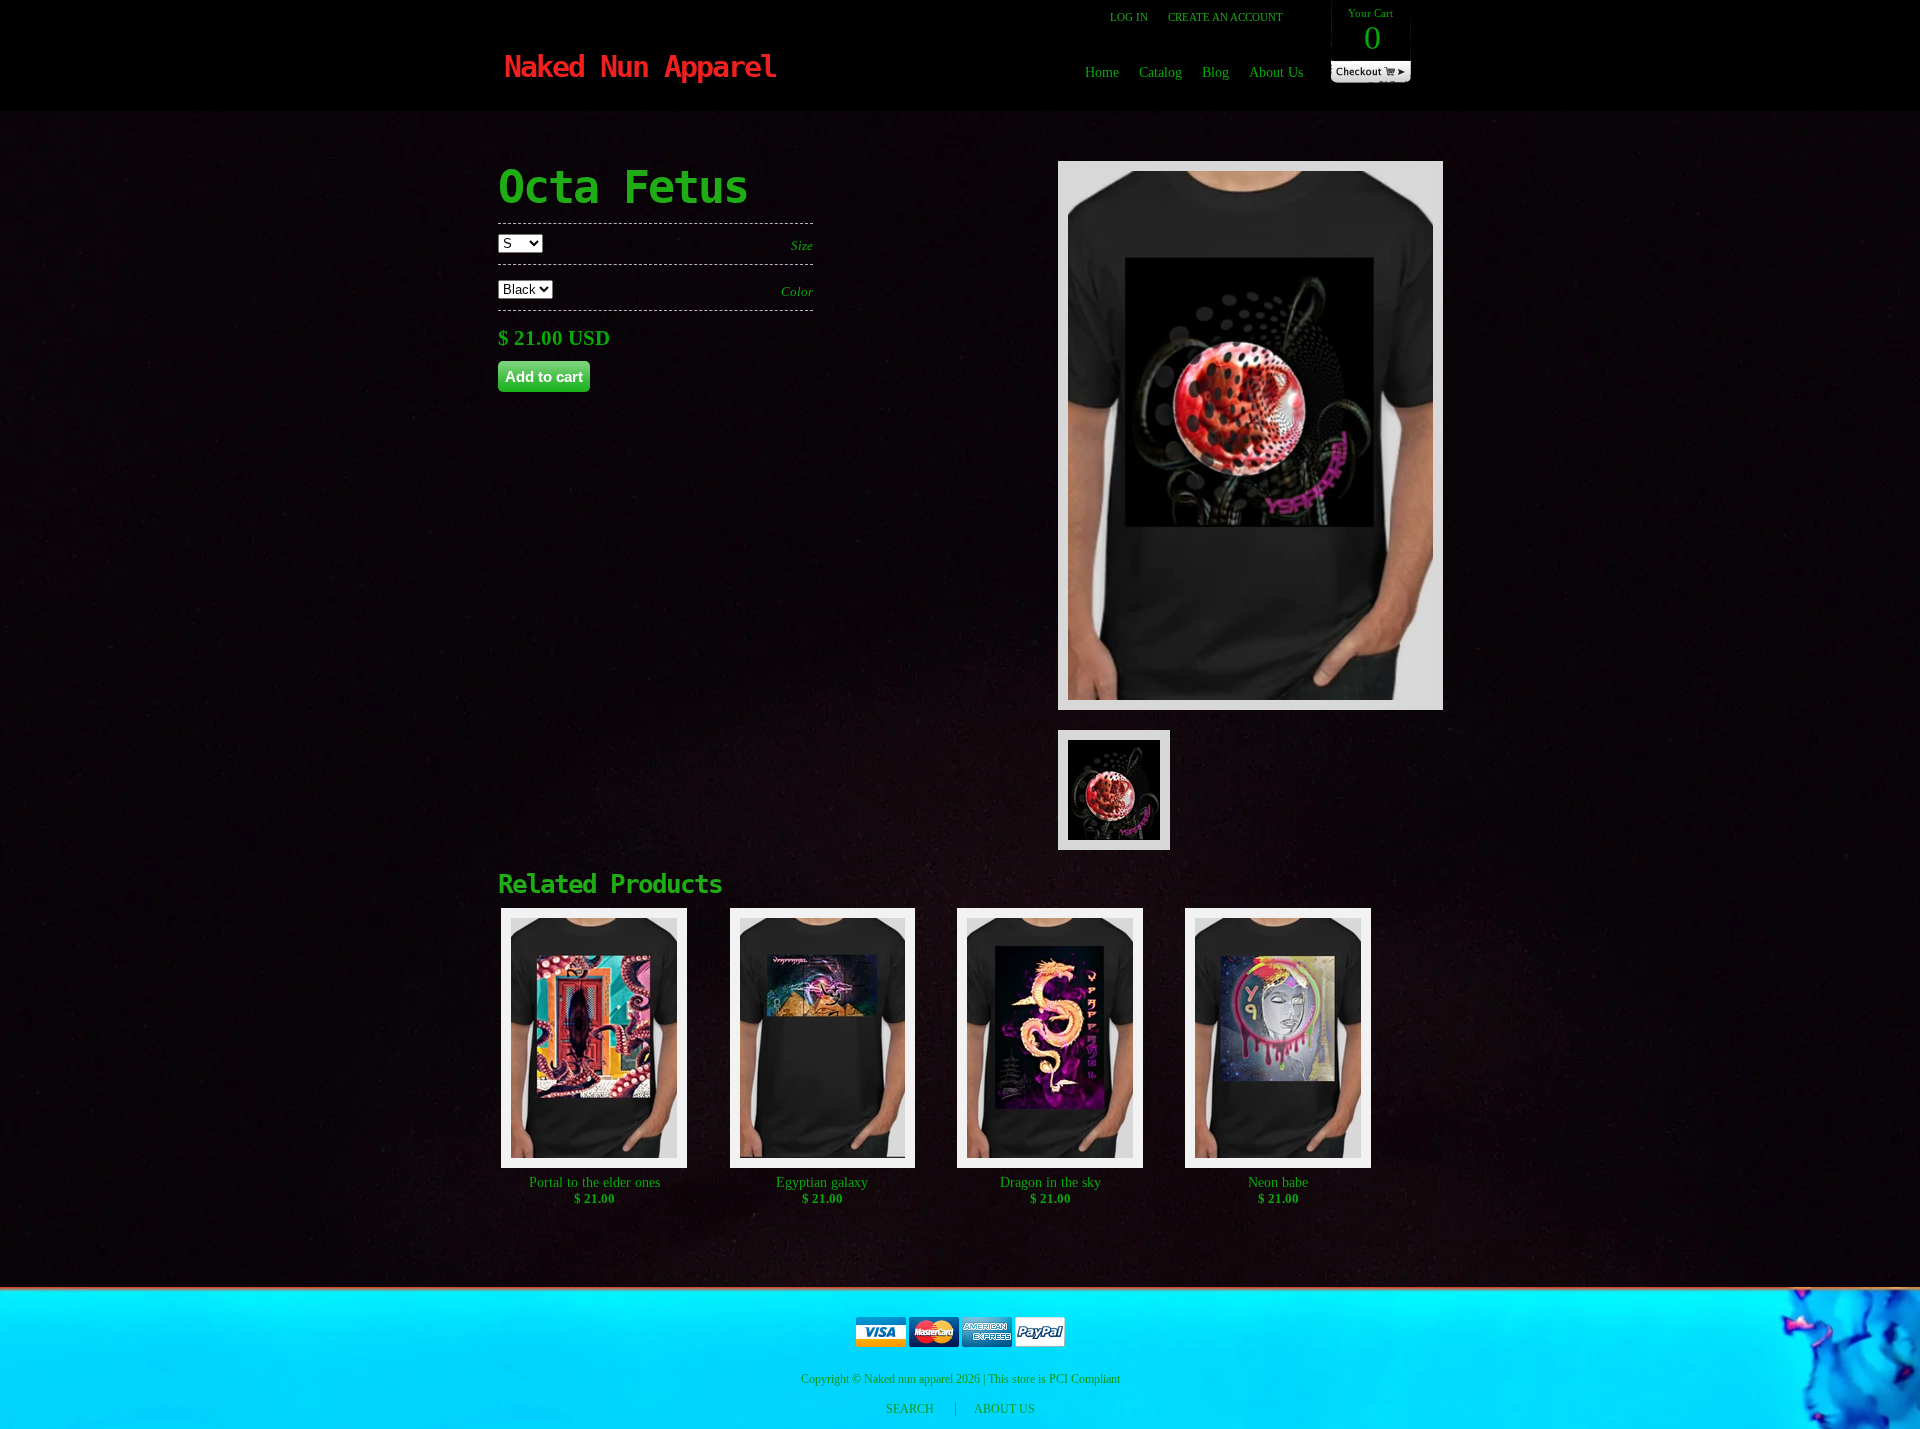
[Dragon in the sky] (1050, 1041)
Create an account (1225, 17)
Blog (1215, 72)
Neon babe (1278, 1182)
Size (802, 245)
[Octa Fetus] (1257, 720)
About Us (1276, 72)
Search (910, 1409)
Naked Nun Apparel (640, 66)
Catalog (1160, 72)
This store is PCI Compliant (1054, 1379)
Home (1102, 72)
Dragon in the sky (1050, 1182)
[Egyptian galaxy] (822, 1041)
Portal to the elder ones (594, 1182)
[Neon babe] (1278, 1041)
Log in (1129, 17)
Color (797, 291)
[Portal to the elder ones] (594, 1041)
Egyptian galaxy (822, 1182)
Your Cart (1370, 31)
